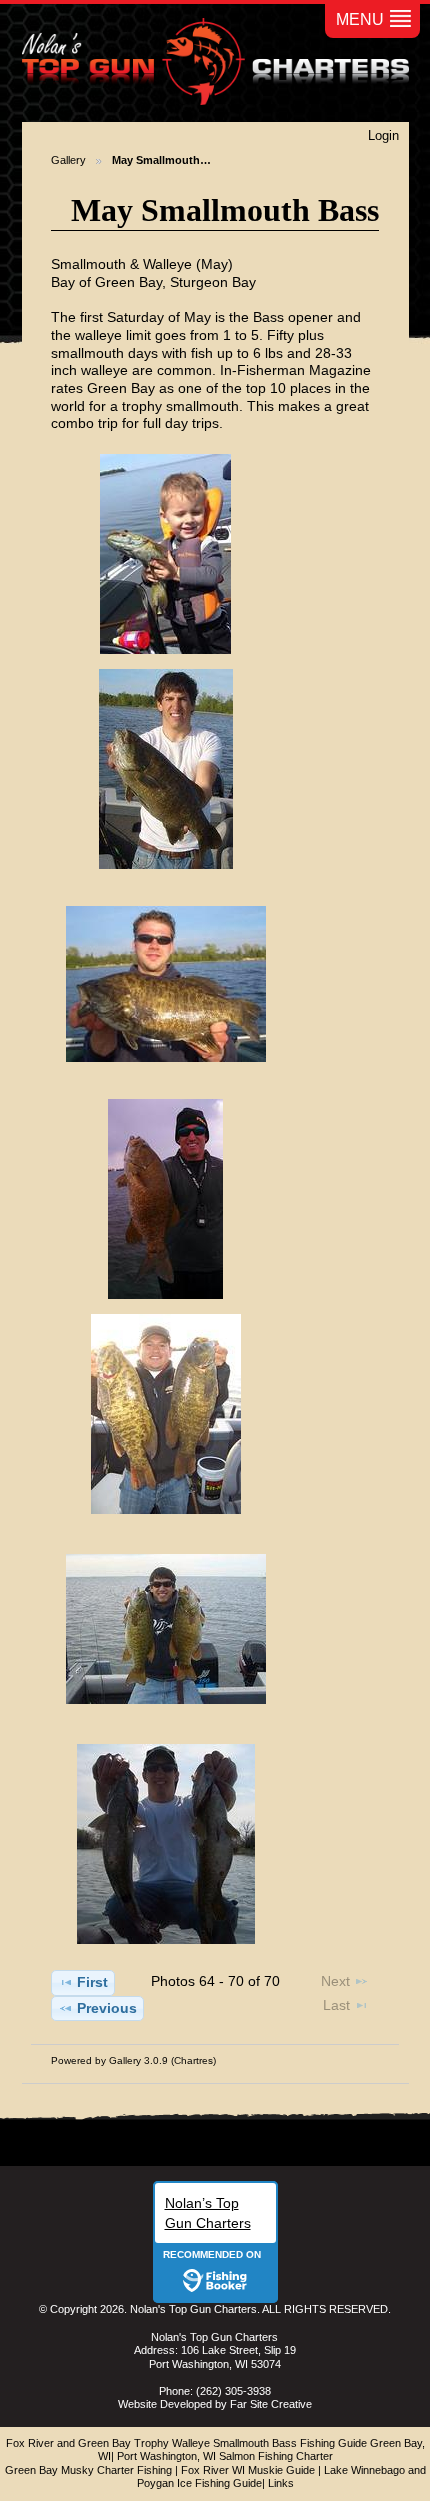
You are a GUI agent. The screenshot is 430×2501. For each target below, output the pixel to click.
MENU (360, 19)
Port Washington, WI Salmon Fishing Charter (225, 2456)
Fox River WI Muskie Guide (248, 2470)
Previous (107, 2008)
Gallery (68, 160)
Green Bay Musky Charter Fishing (88, 2470)
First (92, 1982)
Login (383, 135)
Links (281, 2483)
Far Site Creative (271, 2404)
